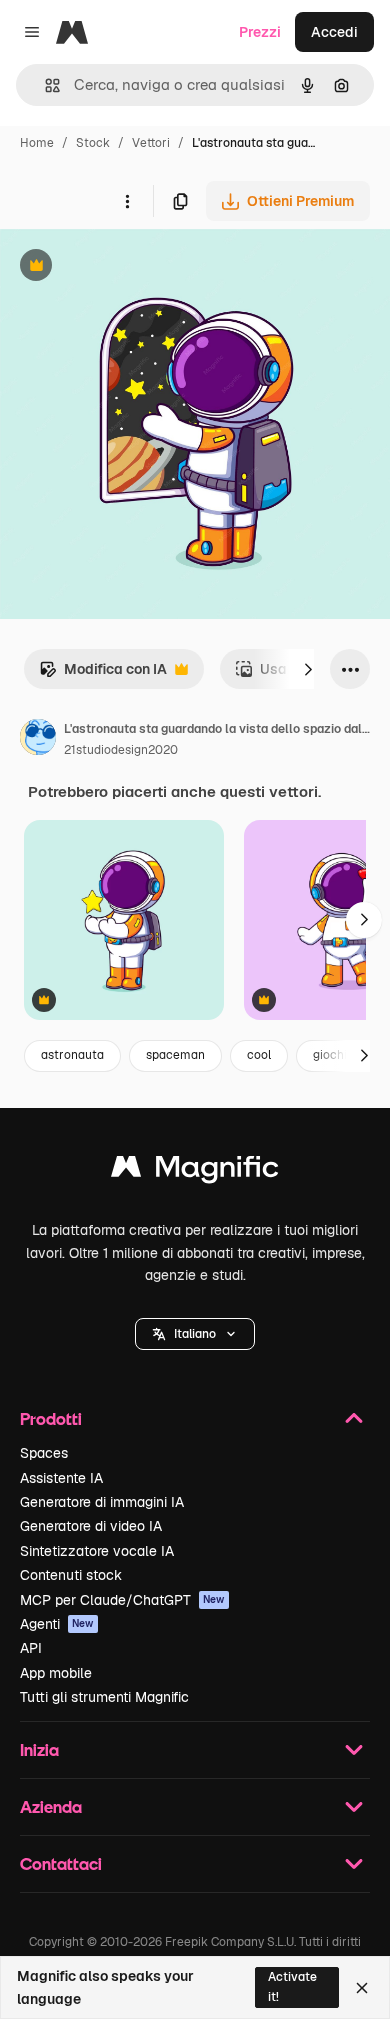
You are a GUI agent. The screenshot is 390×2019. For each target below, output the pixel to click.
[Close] (362, 1988)
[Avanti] (308, 669)
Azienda (51, 1806)
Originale (132, 267)
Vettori (151, 143)
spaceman (175, 1055)
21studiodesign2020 (121, 750)
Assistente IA (61, 1478)
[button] (195, 1334)
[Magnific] (195, 1171)
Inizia (39, 1749)
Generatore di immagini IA (102, 1502)
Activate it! (292, 1986)
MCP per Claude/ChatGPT (122, 1600)
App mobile (56, 1673)
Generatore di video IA (91, 1526)
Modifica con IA (103, 674)
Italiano (195, 1334)
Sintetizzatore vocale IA (97, 1551)
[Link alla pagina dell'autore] (38, 740)
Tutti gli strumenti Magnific (104, 1697)
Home (37, 143)
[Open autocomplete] (44, 85)
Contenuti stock (71, 1575)
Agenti (57, 1624)
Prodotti (51, 1418)
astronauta (72, 1055)
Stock (93, 143)
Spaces (44, 1453)
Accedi (334, 32)
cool (259, 1055)
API (31, 1648)
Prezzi (260, 32)
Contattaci (61, 1863)
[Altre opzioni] (127, 201)
